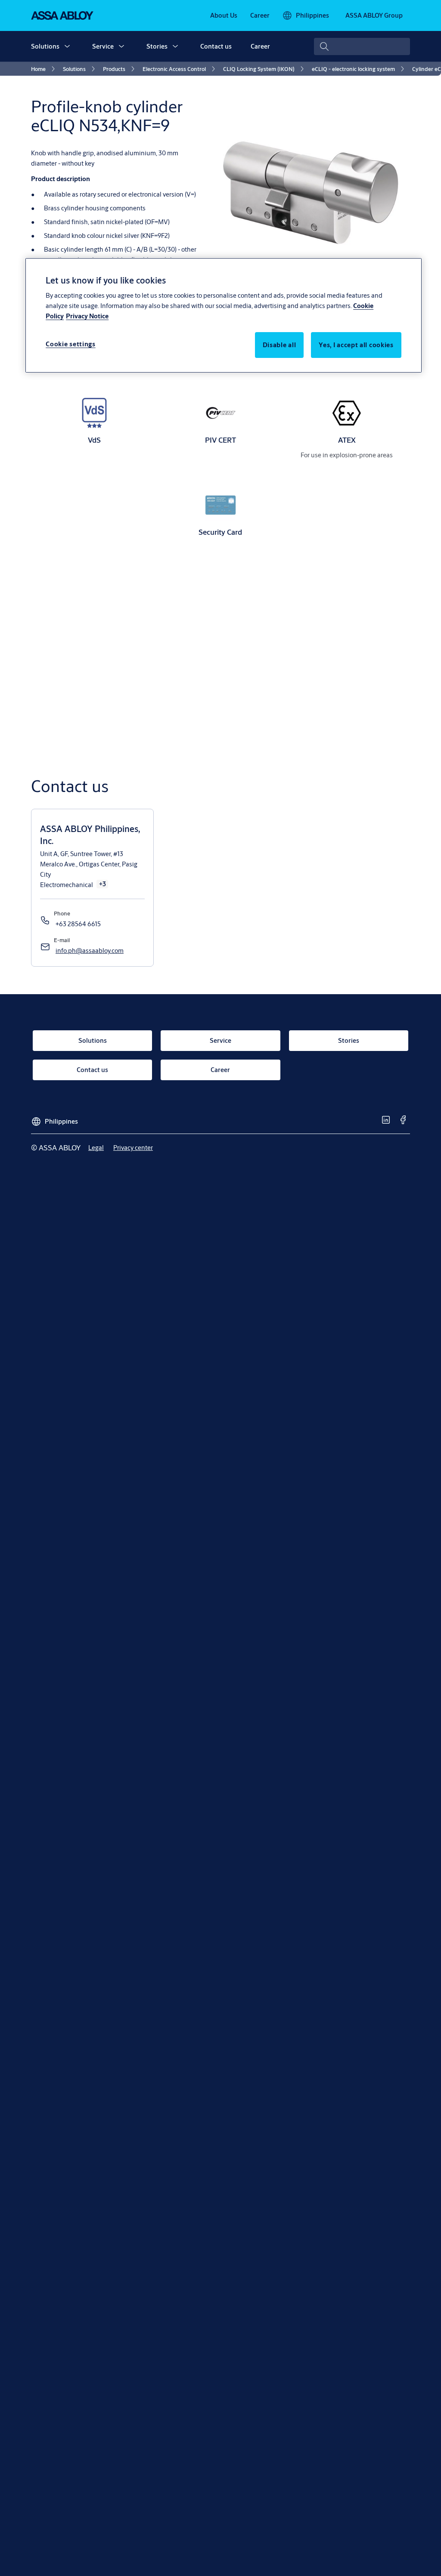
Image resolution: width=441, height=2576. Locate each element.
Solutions (45, 46)
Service (103, 46)
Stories (157, 46)
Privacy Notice (87, 316)
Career (260, 46)
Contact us (216, 46)
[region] (224, 315)
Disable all (280, 345)
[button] (67, 46)
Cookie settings (71, 344)
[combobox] (362, 46)
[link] (224, 15)
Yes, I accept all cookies (356, 345)
